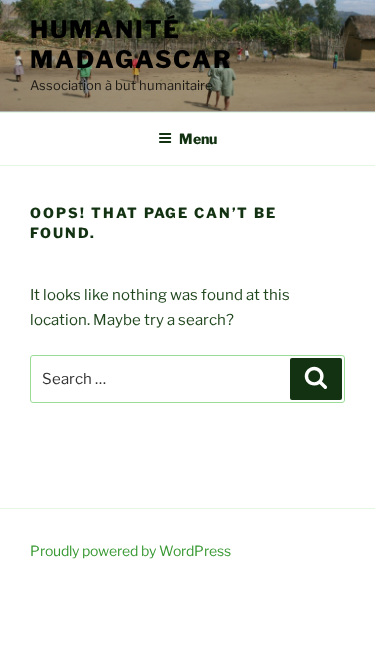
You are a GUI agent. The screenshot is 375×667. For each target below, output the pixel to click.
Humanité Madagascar (131, 44)
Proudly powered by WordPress (130, 550)
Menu (198, 138)
